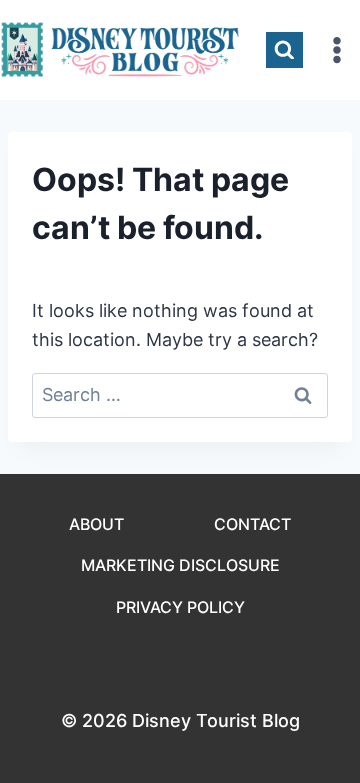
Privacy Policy (180, 607)
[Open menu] (336, 49)
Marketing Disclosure (180, 565)
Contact (252, 524)
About (96, 524)
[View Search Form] (284, 50)
